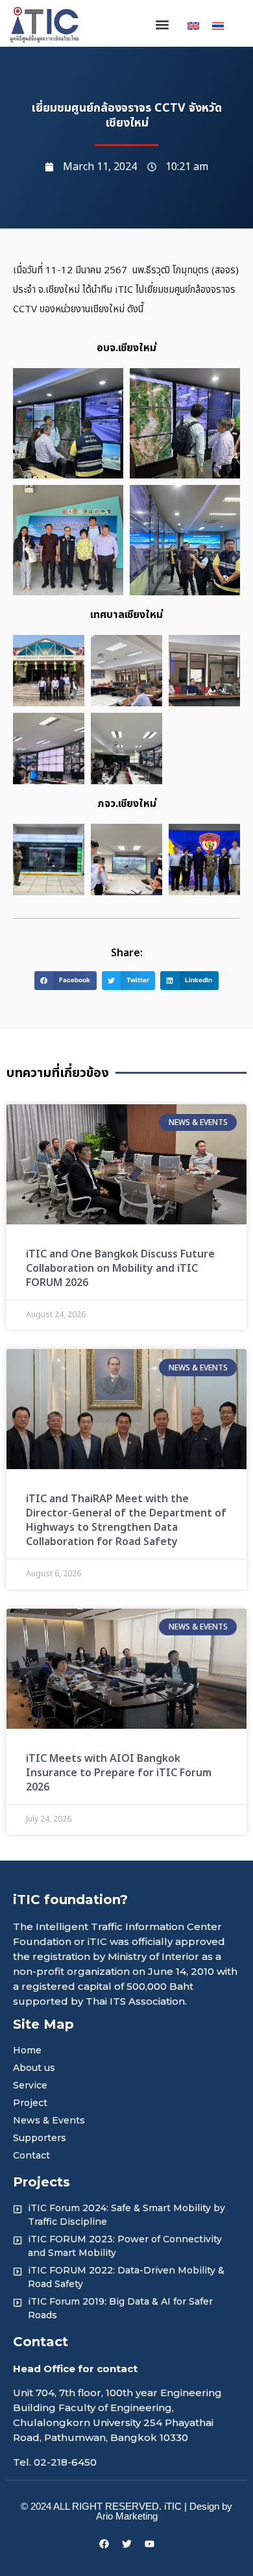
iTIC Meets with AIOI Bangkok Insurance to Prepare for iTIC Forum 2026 (119, 1773)
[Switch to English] (193, 25)
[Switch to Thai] (218, 25)
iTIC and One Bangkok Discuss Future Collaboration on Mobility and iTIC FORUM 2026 (120, 1269)
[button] (162, 25)
